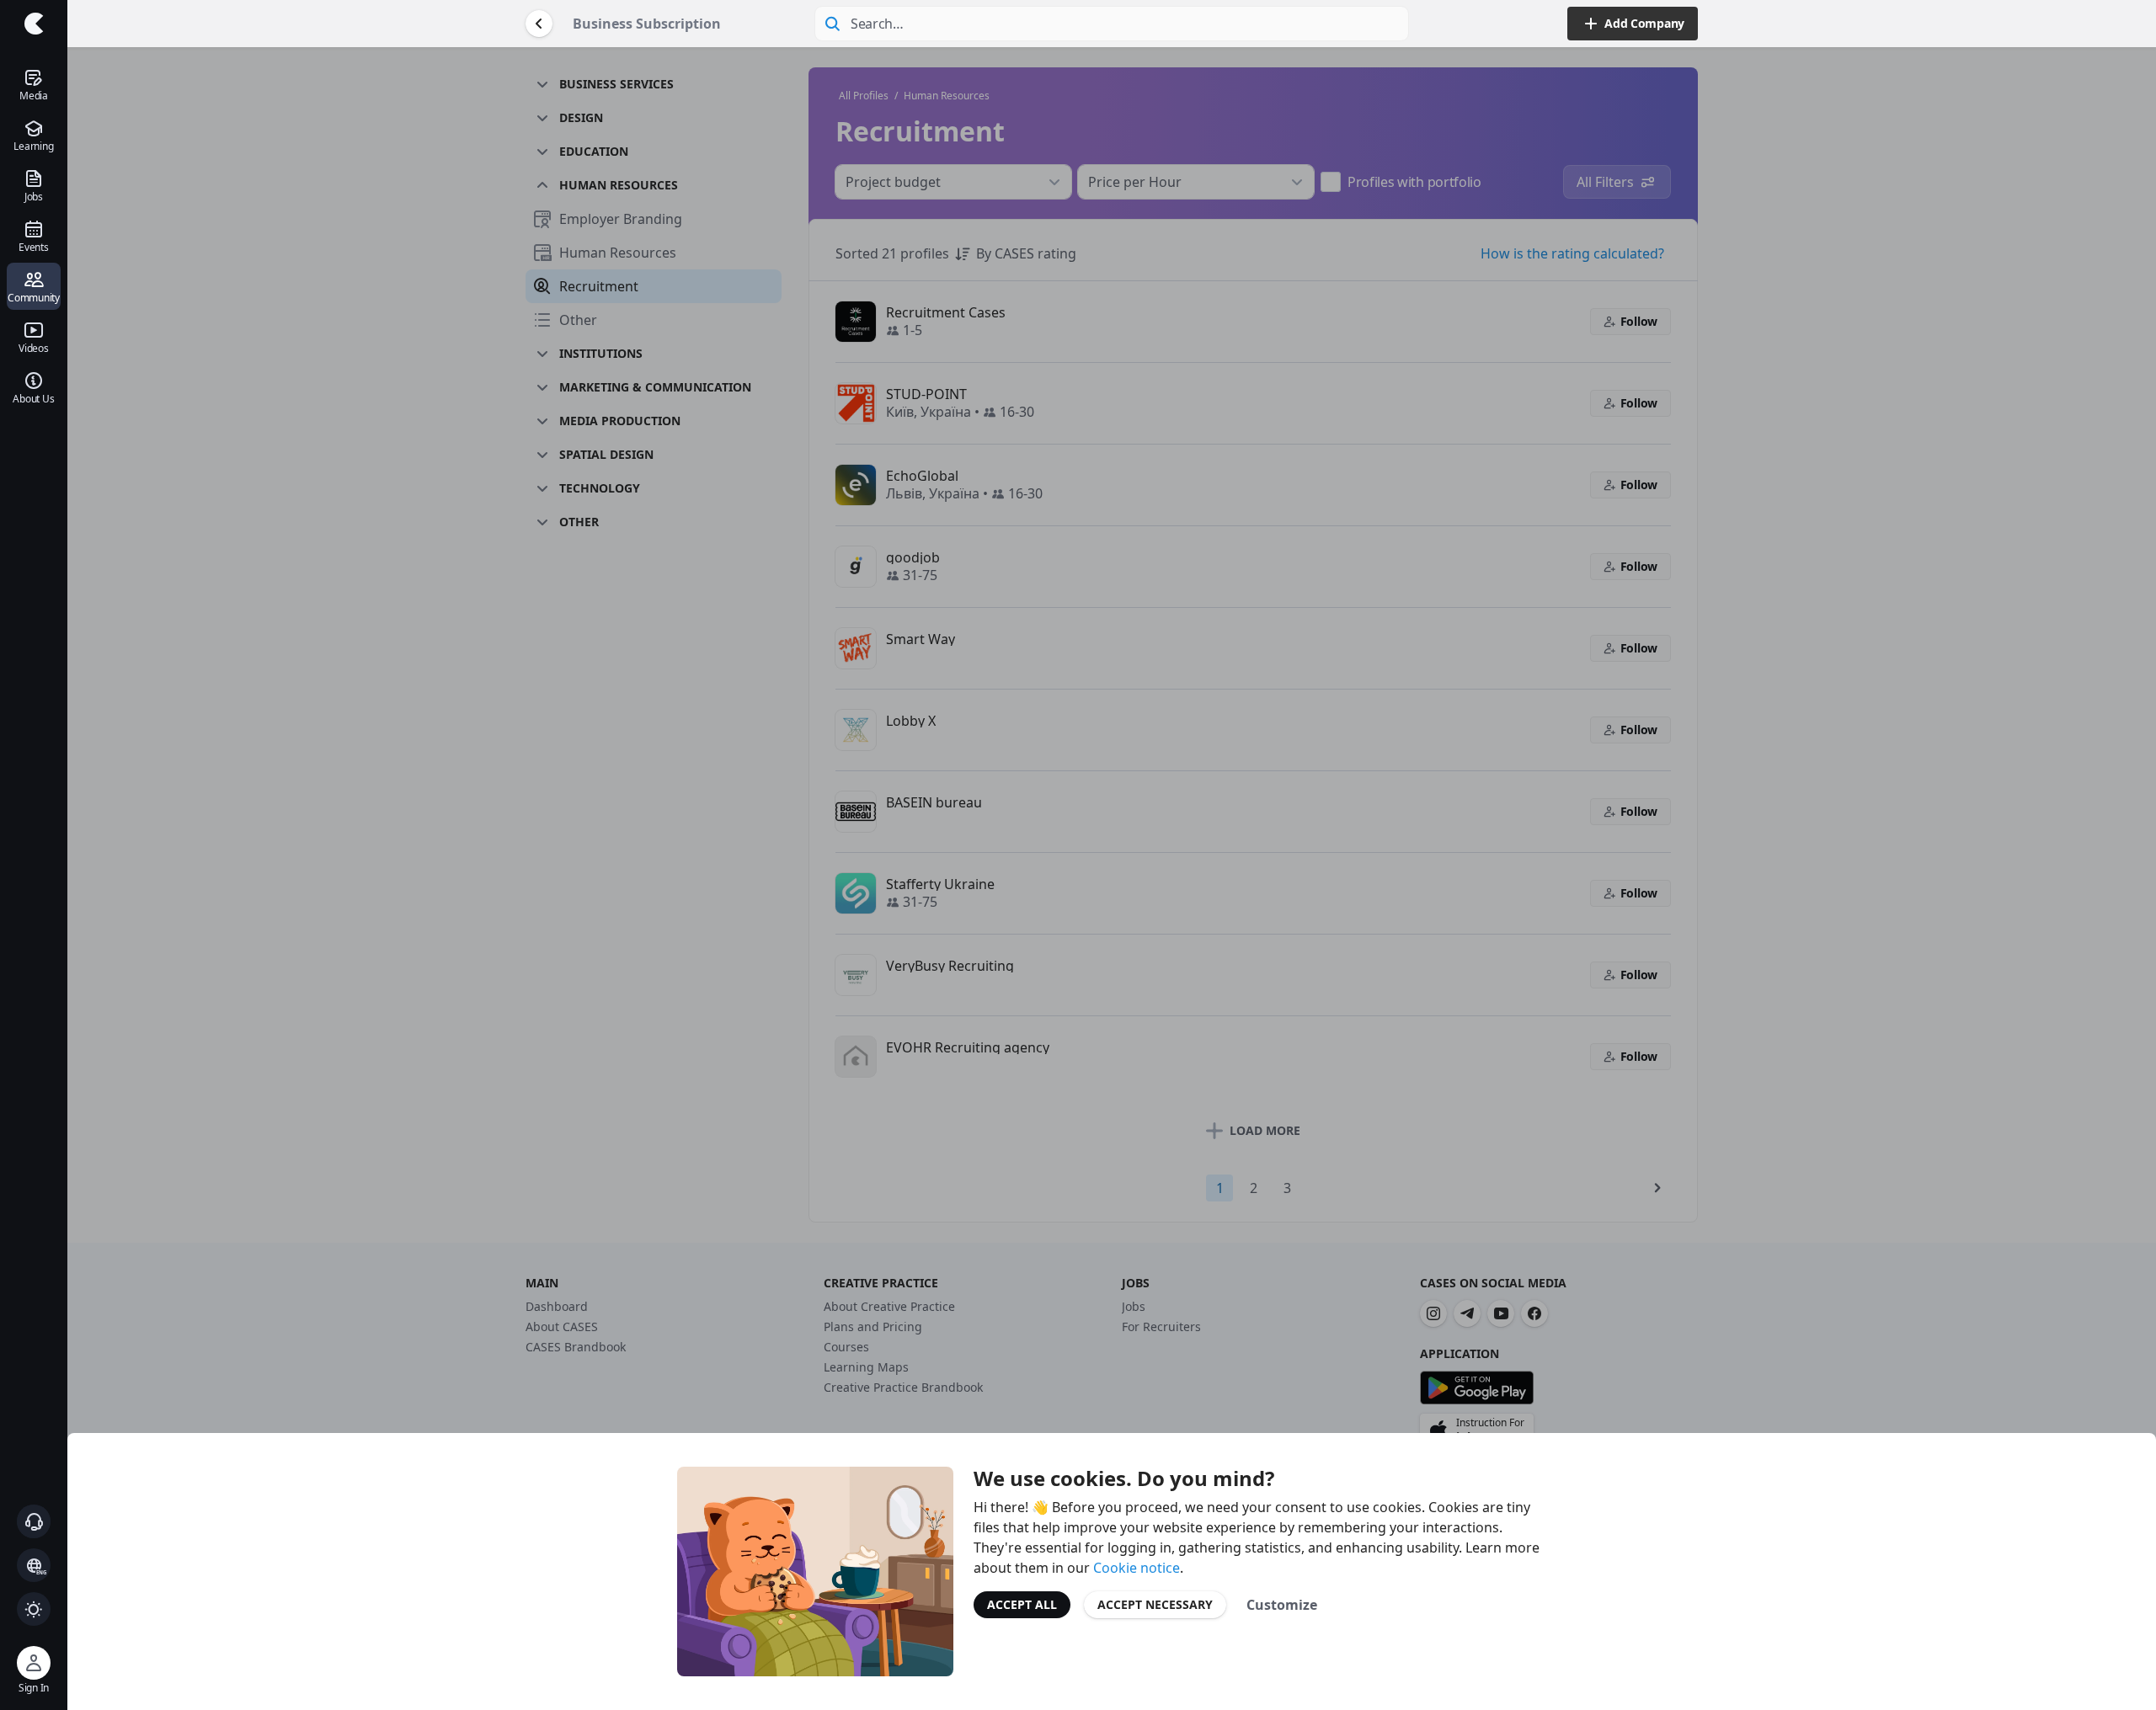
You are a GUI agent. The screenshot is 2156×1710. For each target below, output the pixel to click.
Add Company (1644, 23)
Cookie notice (1137, 1568)
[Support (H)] (34, 1521)
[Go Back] (539, 24)
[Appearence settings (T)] (34, 1609)
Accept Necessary (1155, 1604)
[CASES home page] (34, 24)
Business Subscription (647, 24)
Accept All (1022, 1604)
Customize (1282, 1605)
